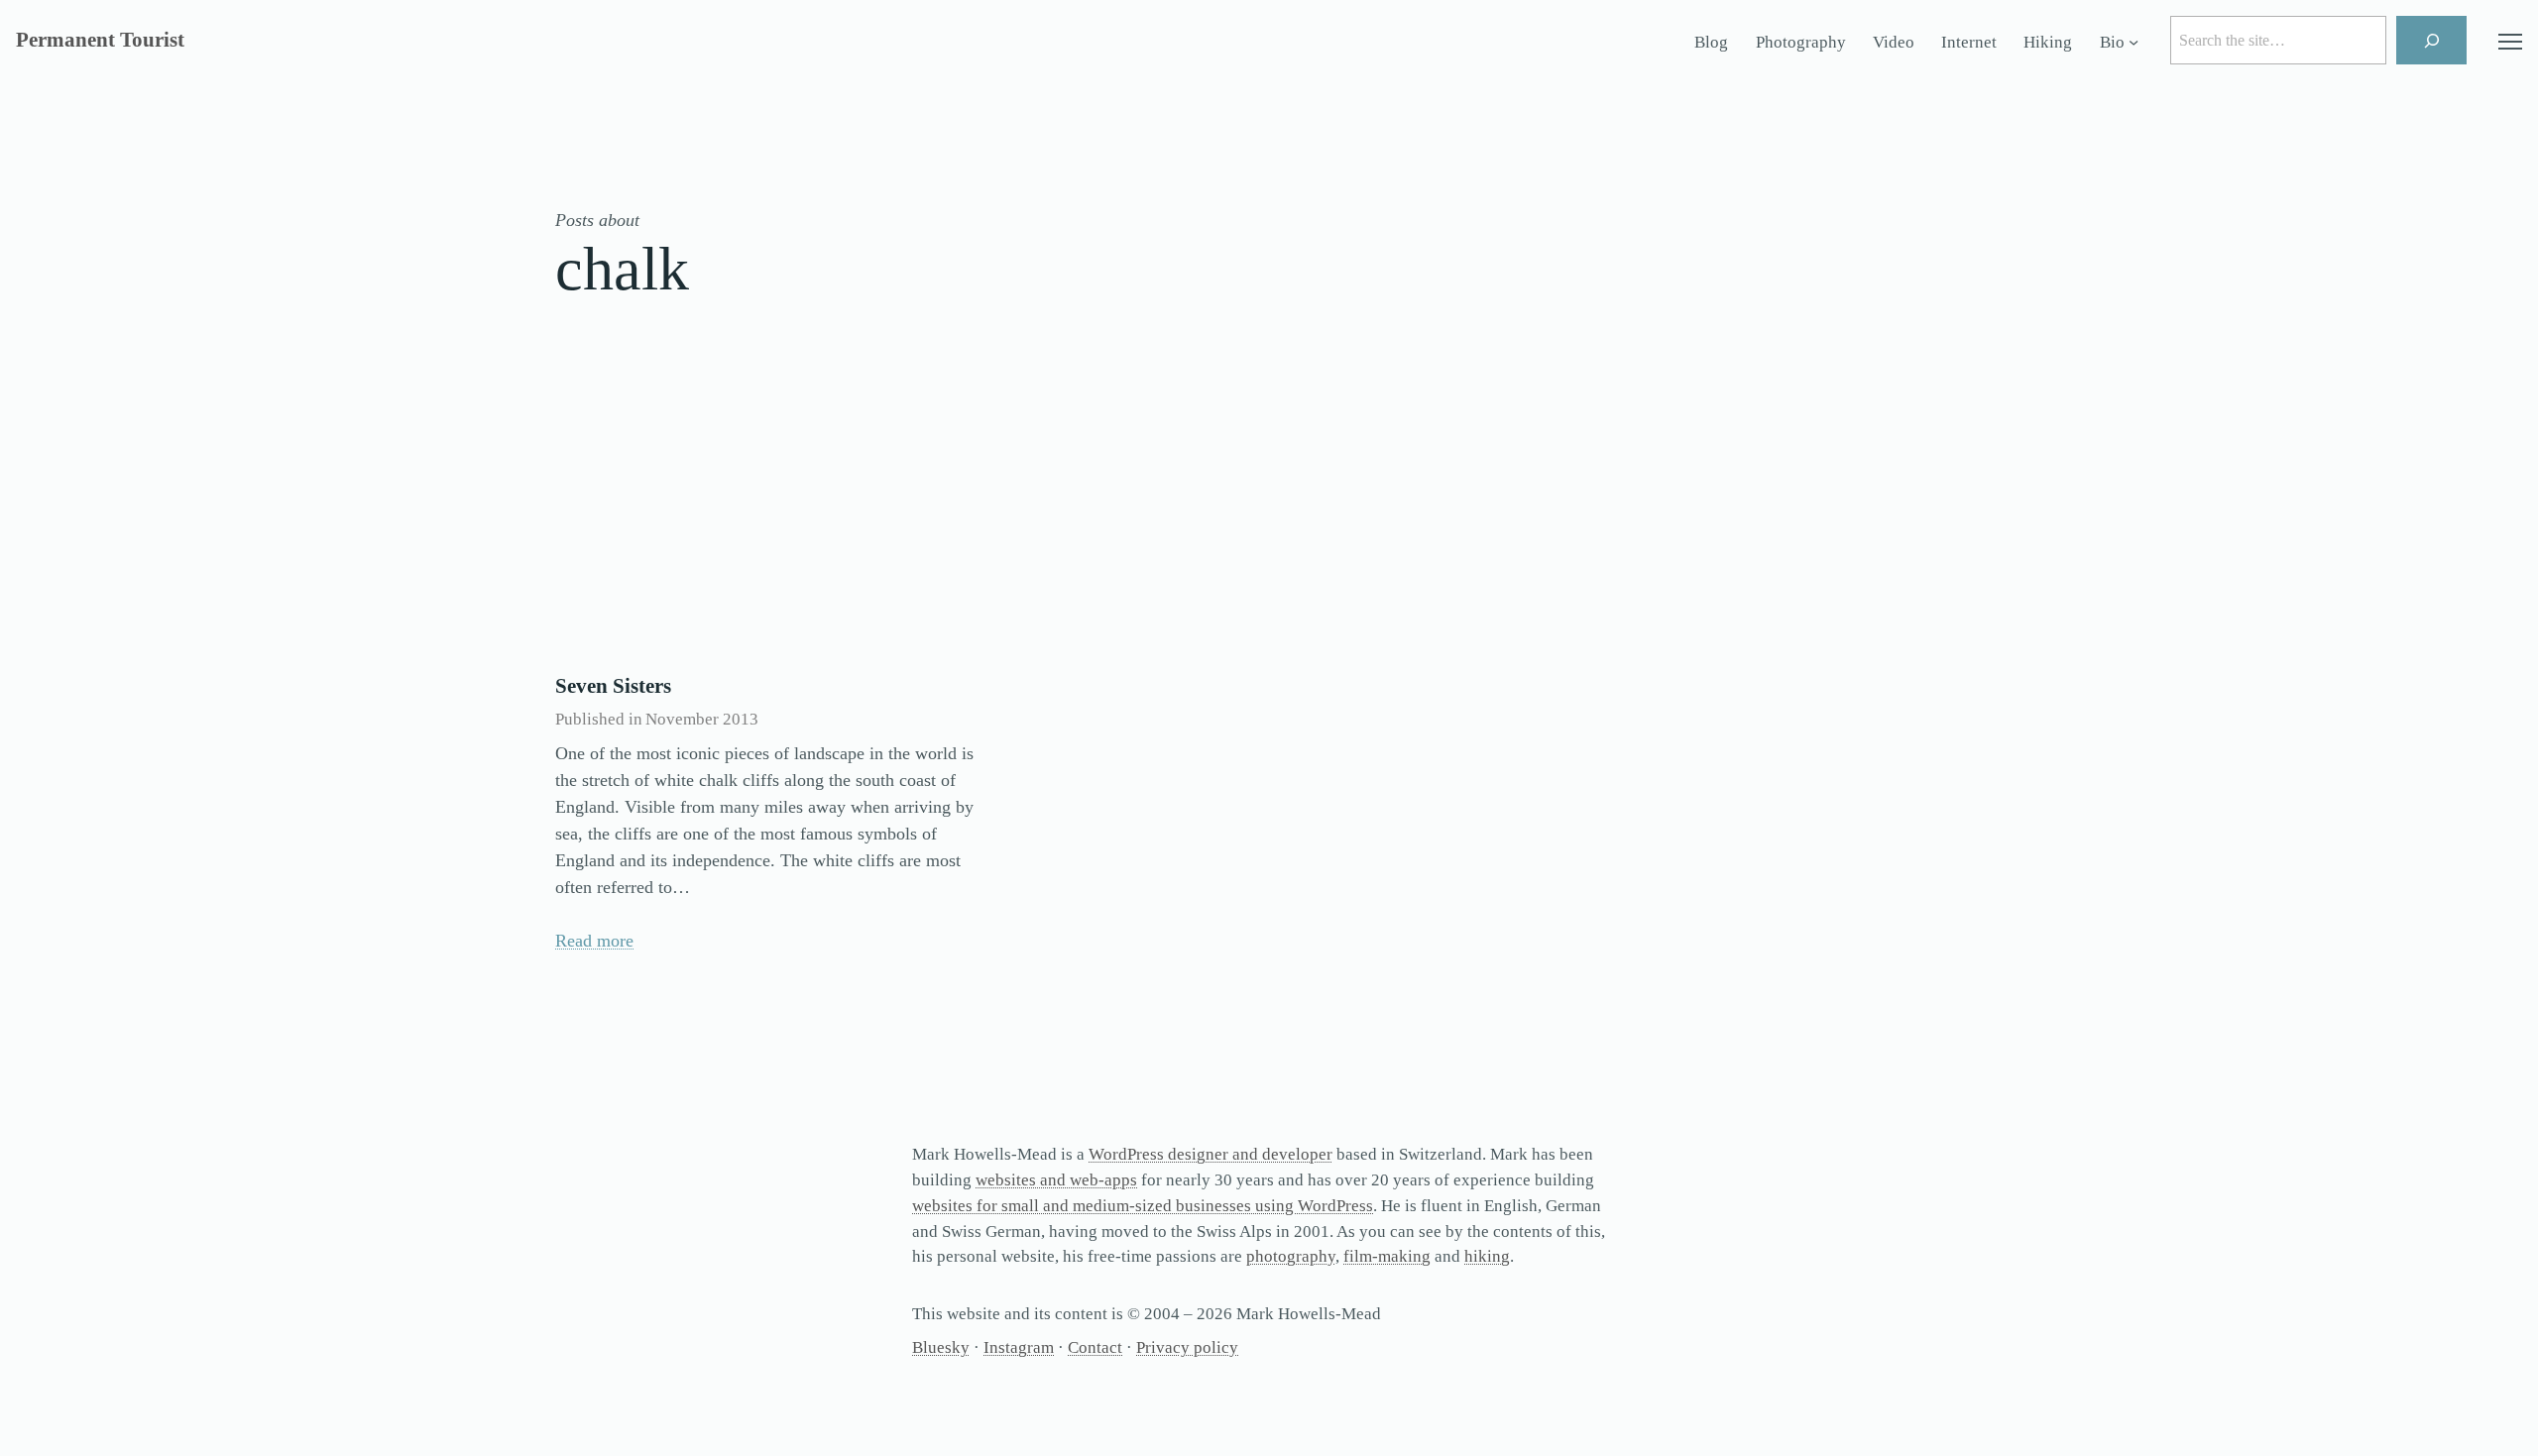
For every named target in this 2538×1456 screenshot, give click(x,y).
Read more (594, 941)
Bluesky (941, 1347)
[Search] (2431, 40)
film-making (1387, 1256)
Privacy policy (1187, 1347)
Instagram (1019, 1347)
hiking (1487, 1256)
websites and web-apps (1056, 1180)
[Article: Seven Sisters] (772, 513)
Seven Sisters (613, 686)
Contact (1095, 1347)
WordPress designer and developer (1211, 1154)
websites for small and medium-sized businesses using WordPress (1143, 1206)
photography (1291, 1256)
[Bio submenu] (2134, 43)
